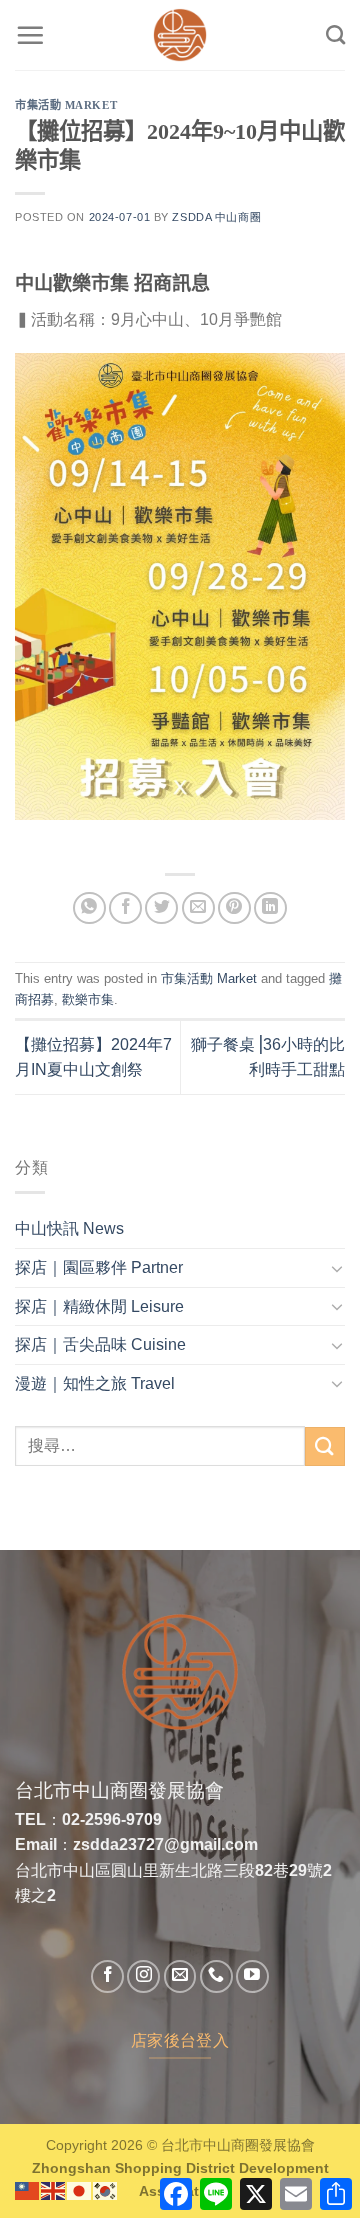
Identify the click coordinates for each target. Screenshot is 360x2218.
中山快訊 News (69, 1228)
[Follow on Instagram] (143, 1976)
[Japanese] (80, 2189)
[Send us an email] (180, 1976)
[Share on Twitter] (161, 908)
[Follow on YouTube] (252, 1976)
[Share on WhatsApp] (89, 908)
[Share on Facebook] (125, 908)
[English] (54, 2189)
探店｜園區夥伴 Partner (99, 1267)
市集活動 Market (66, 105)
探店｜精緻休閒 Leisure (99, 1306)
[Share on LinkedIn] (270, 908)
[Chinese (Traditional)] (28, 2189)
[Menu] (30, 35)
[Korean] (106, 2189)
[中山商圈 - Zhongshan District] (180, 35)
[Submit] (325, 1446)
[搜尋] (335, 34)
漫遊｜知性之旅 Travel (95, 1383)
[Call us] (216, 1976)
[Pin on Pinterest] (234, 908)
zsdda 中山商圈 (216, 217)
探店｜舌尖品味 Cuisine (100, 1344)
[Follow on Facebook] (107, 1976)
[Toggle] (337, 1268)
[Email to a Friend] (198, 908)
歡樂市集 (88, 999)
